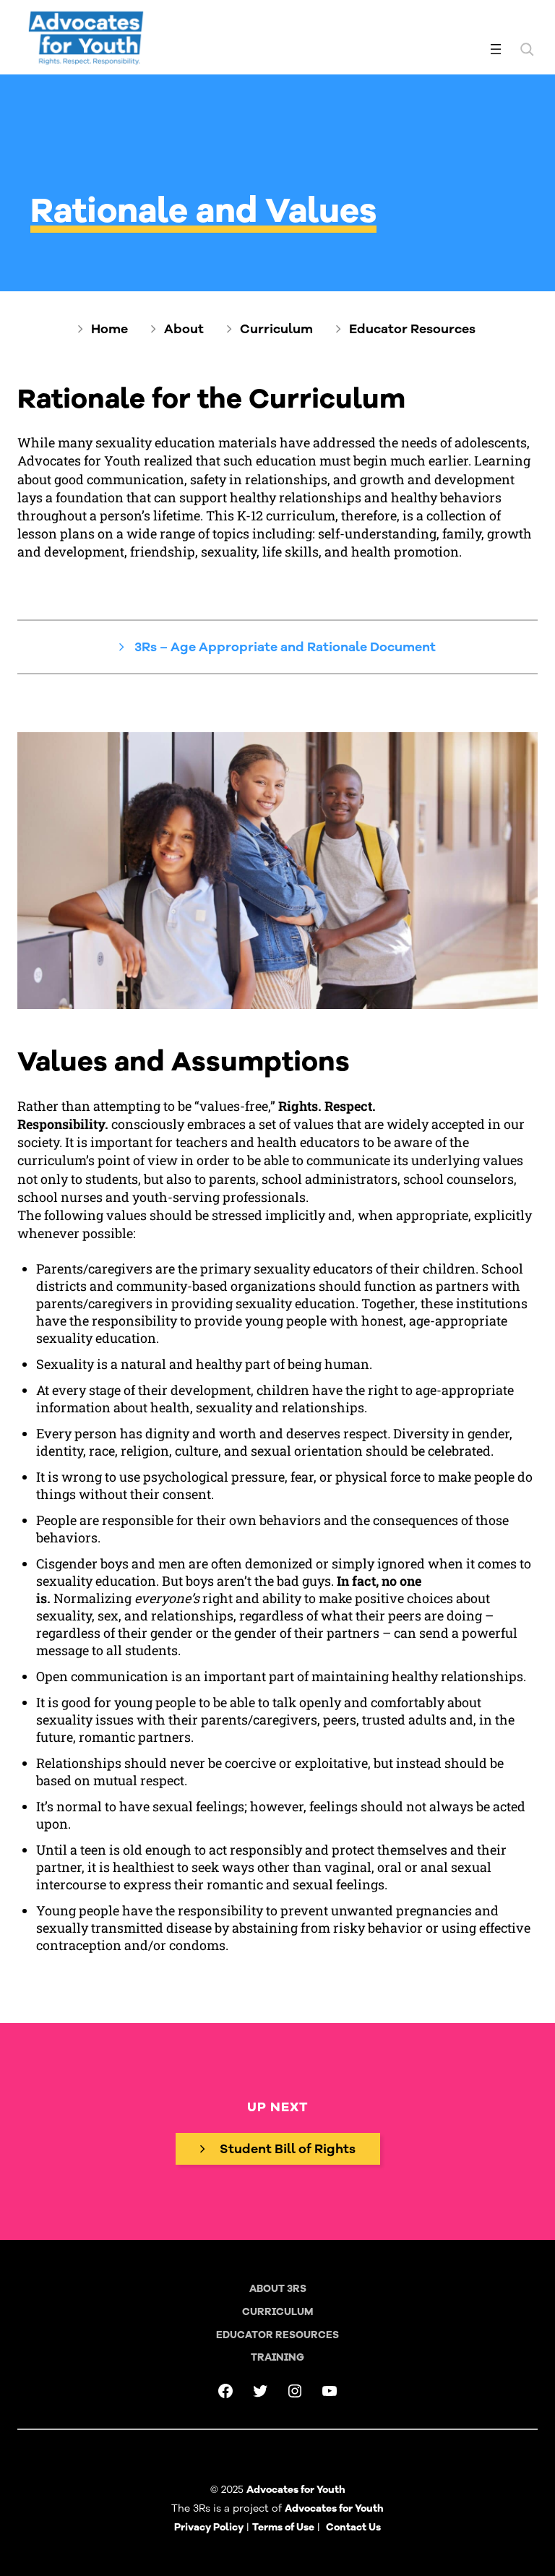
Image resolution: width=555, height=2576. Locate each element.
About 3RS (278, 2289)
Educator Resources (412, 329)
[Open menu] (496, 49)
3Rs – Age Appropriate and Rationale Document (284, 647)
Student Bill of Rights (288, 2149)
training (277, 2357)
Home (109, 329)
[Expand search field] (527, 49)
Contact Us (353, 2527)
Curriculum (276, 329)
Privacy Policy (209, 2527)
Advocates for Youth (334, 2508)
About (184, 329)
